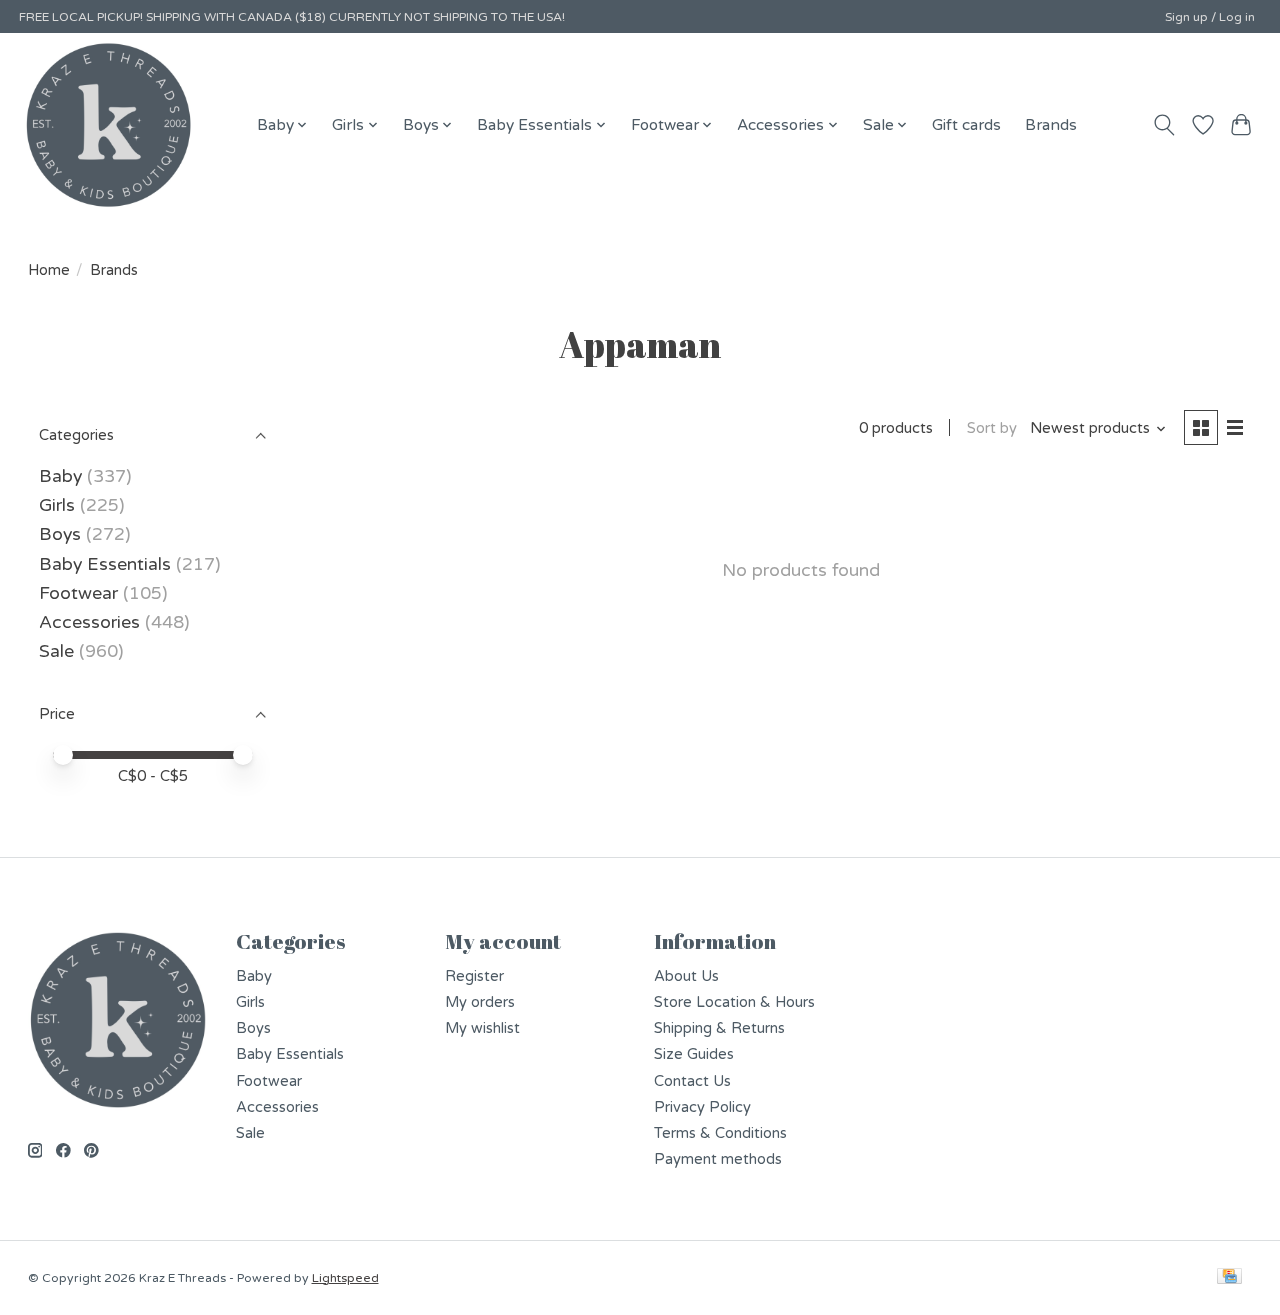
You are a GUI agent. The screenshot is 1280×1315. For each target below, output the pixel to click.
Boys (60, 534)
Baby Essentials (105, 564)
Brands (1051, 125)
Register (474, 976)
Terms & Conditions (720, 1133)
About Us (686, 976)
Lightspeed (345, 1278)
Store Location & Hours (734, 1002)
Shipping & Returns (719, 1028)
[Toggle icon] (1163, 125)
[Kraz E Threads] (109, 125)
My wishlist (482, 1028)
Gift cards (966, 125)
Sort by (992, 428)
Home (49, 270)
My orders (480, 1002)
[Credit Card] (1229, 1277)
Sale (56, 651)
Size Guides (694, 1054)
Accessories (89, 622)
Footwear (78, 593)
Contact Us (692, 1081)
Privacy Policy (702, 1107)
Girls (57, 505)
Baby (60, 476)
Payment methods (718, 1159)
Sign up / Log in (1210, 17)
